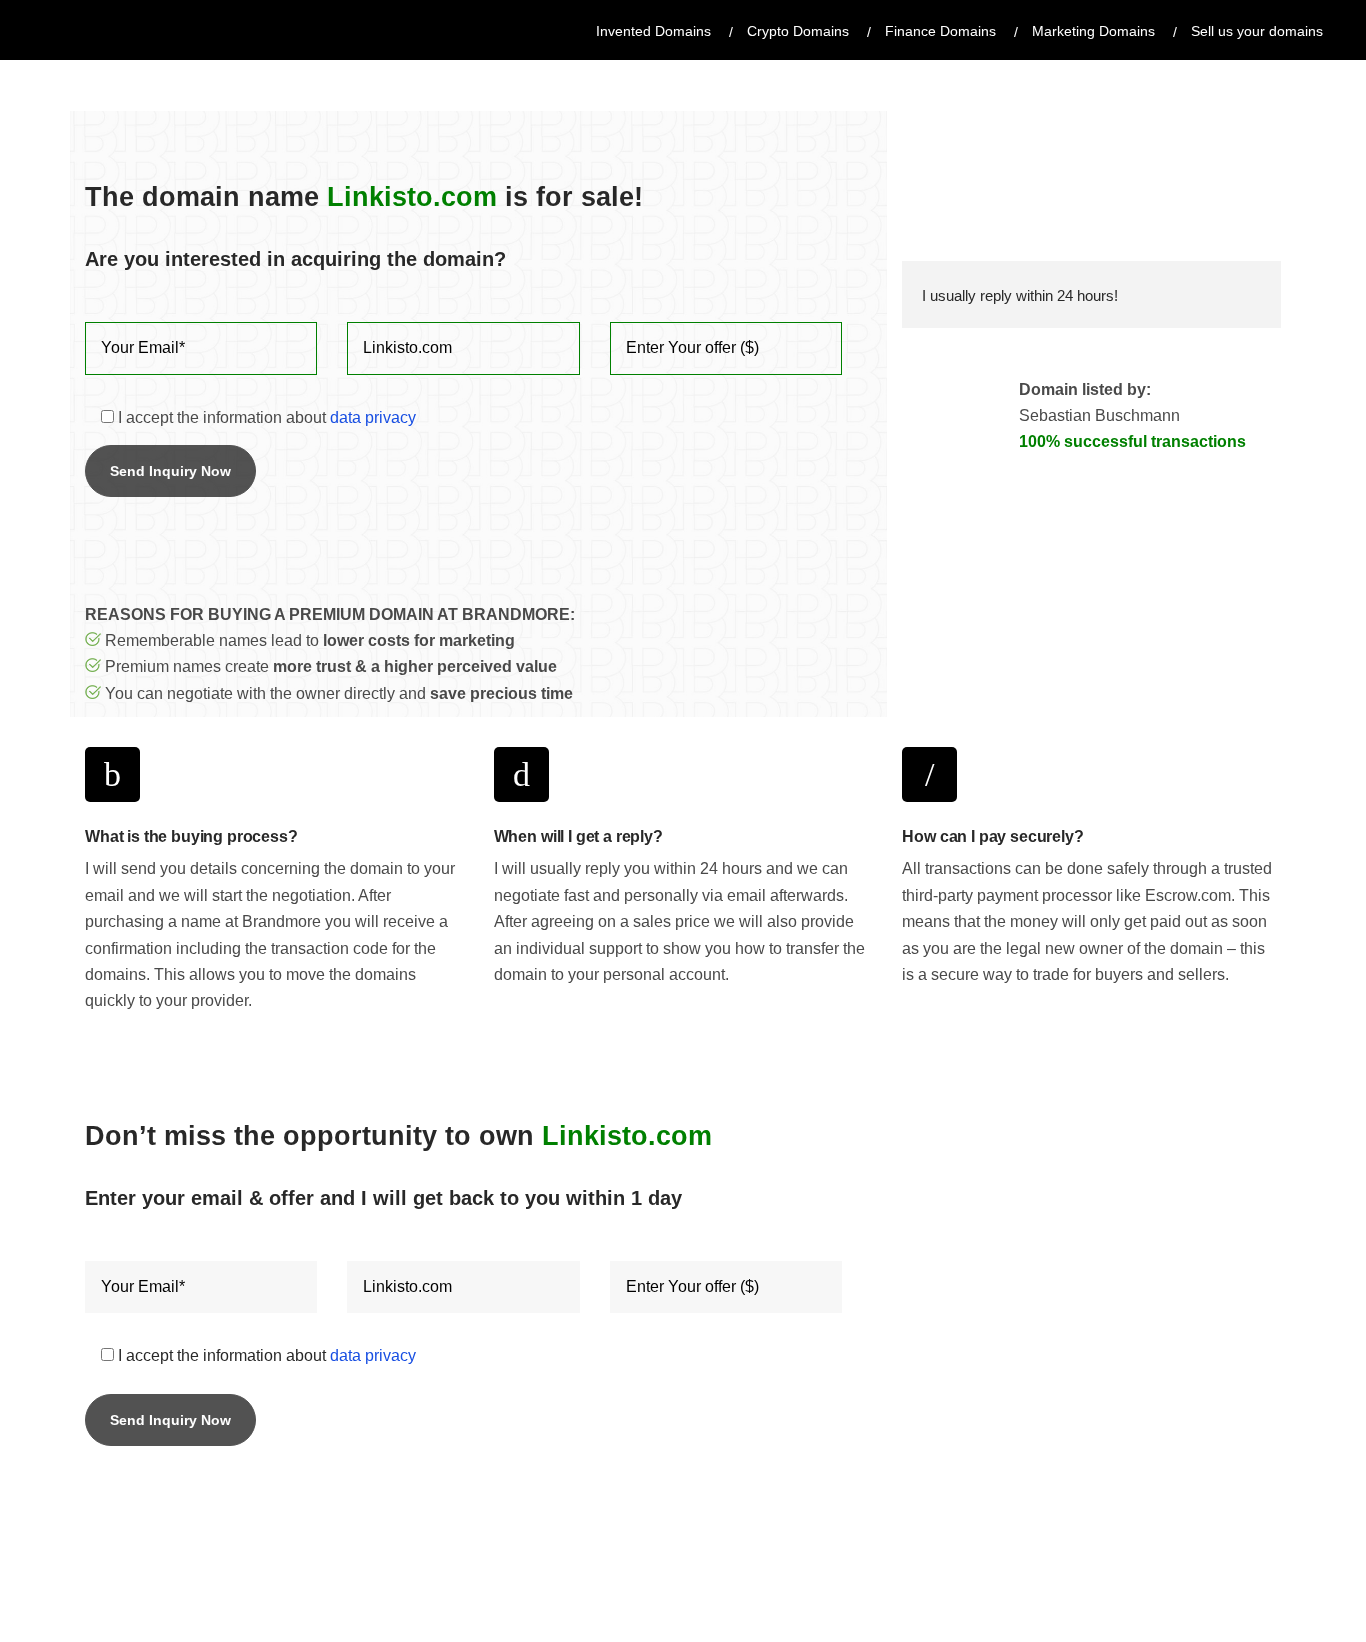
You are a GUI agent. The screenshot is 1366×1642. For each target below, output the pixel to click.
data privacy (373, 417)
